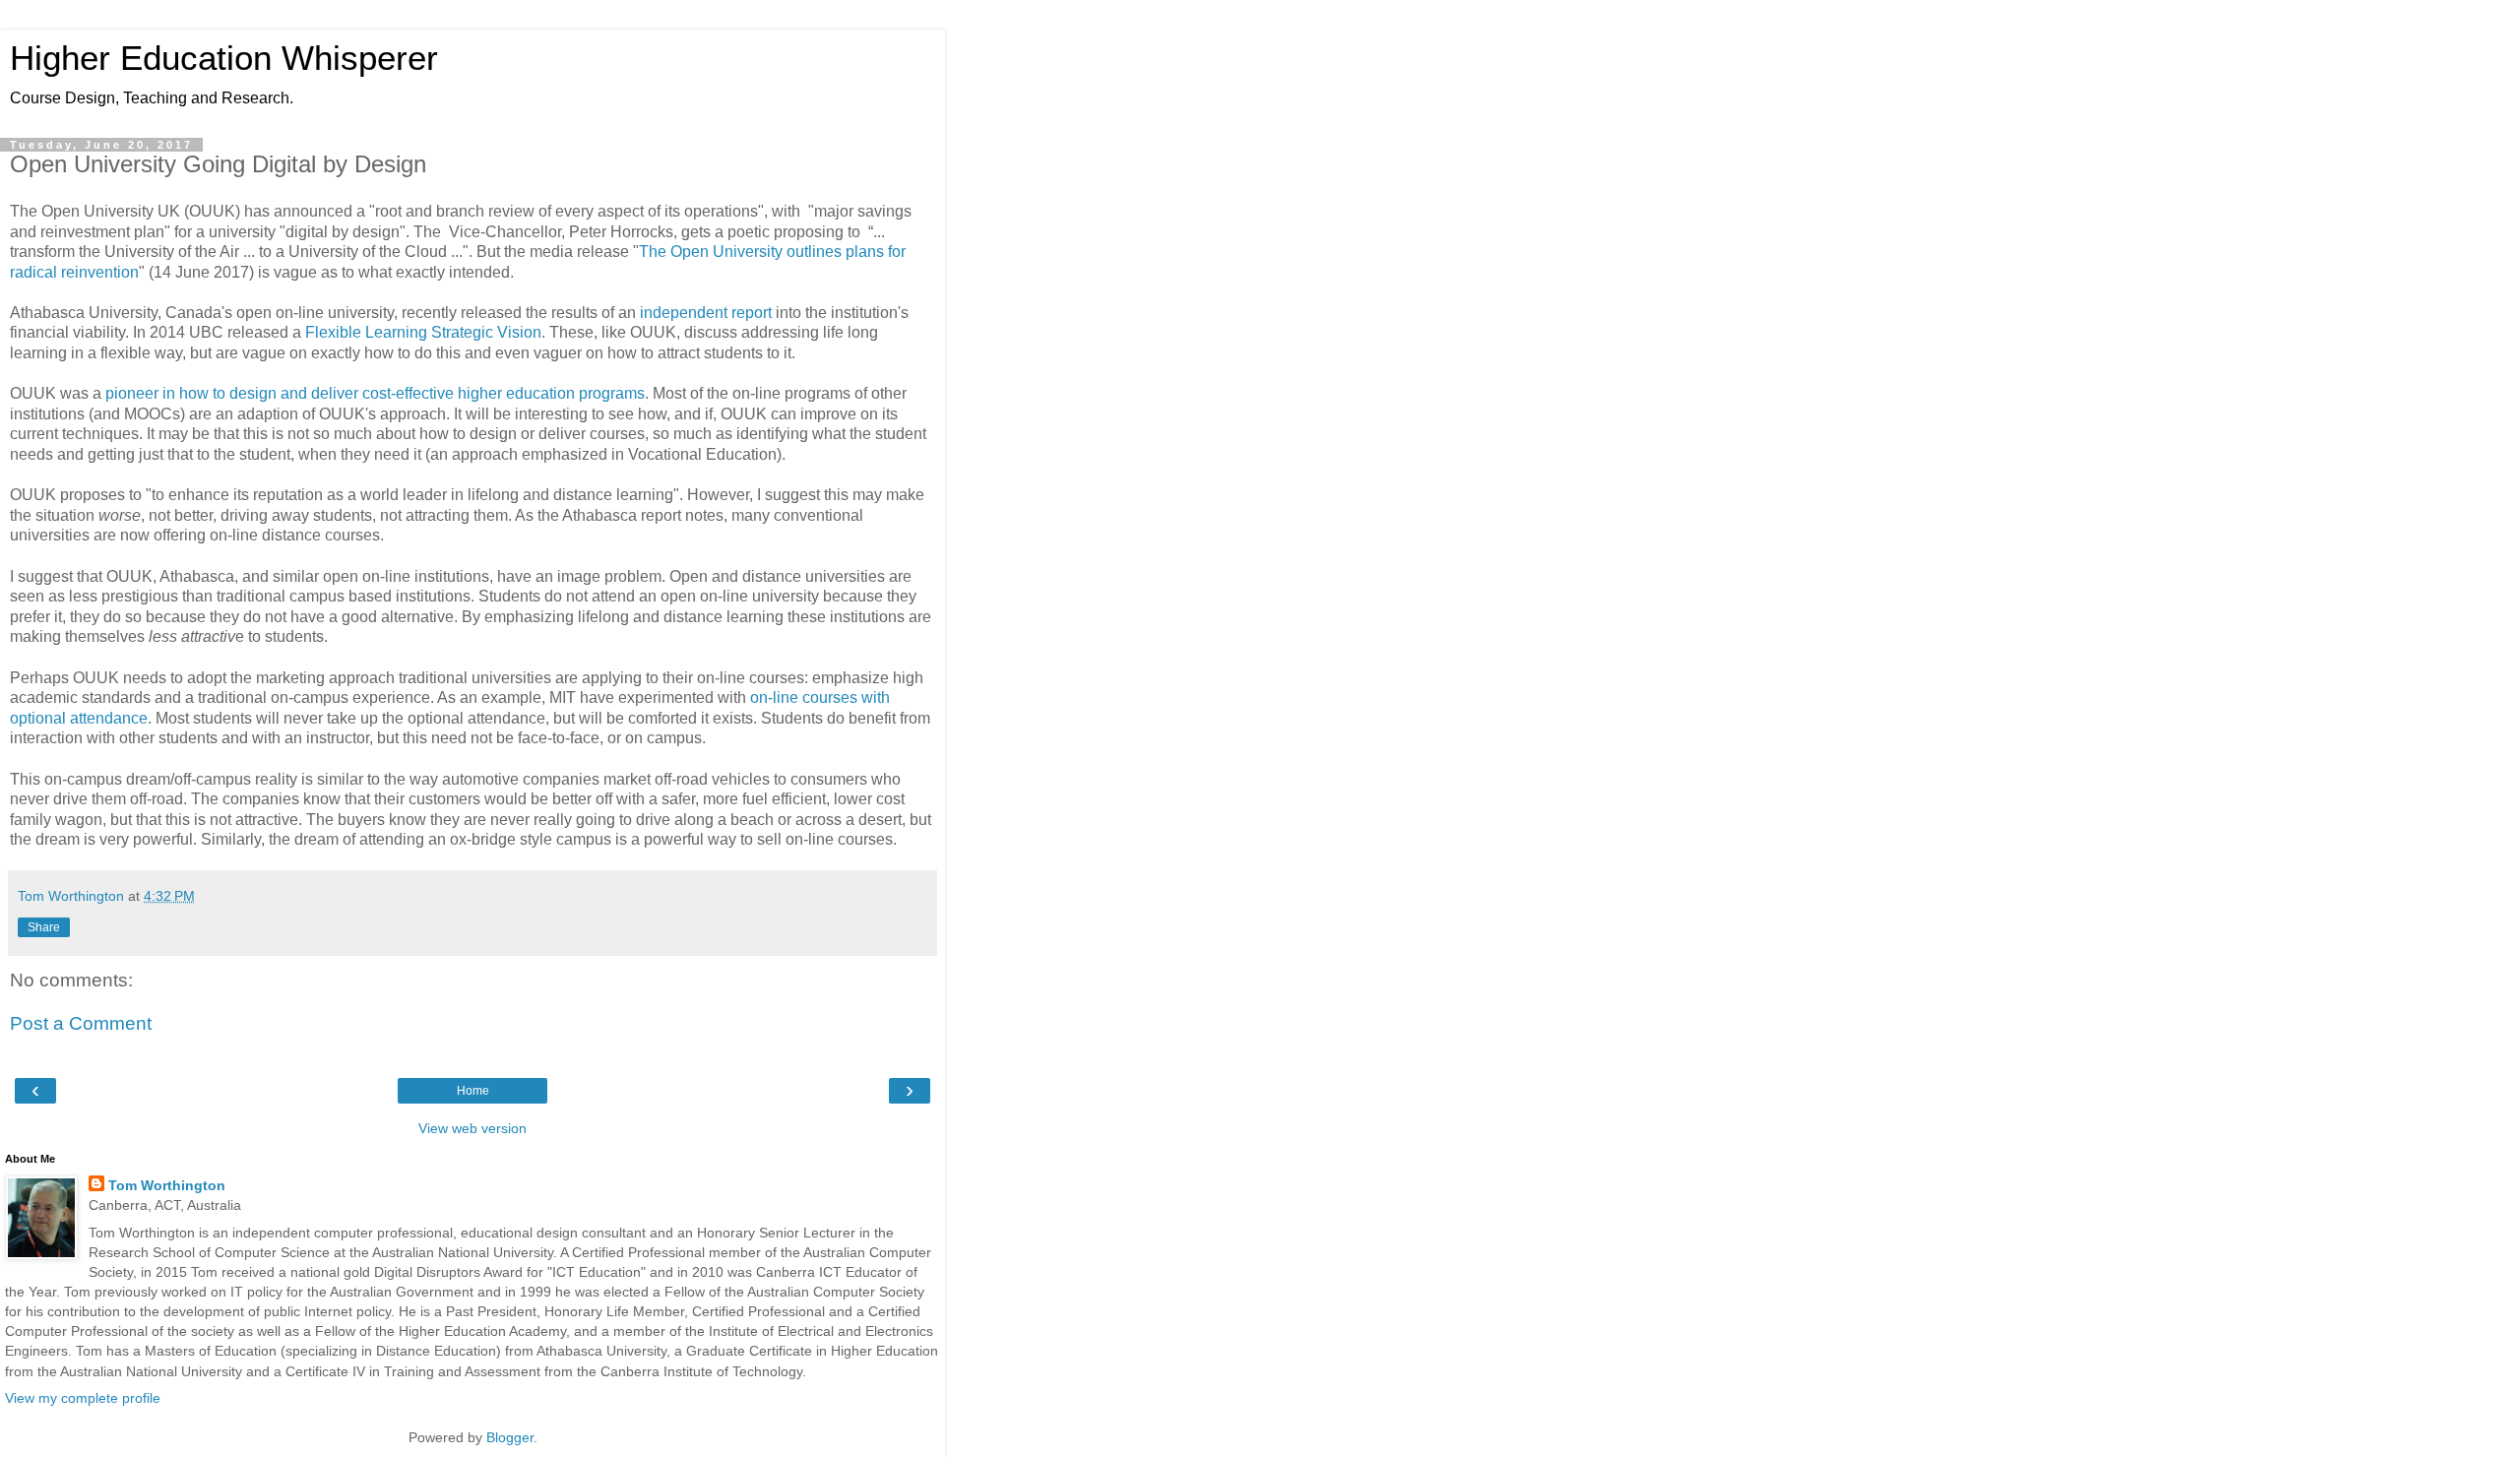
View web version (472, 1128)
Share (44, 927)
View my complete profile (83, 1398)
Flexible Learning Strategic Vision (423, 332)
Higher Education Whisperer (224, 58)
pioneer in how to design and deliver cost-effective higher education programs (375, 393)
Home (473, 1091)
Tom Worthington (167, 1185)
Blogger (510, 1437)
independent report (706, 313)
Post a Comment (81, 1023)
